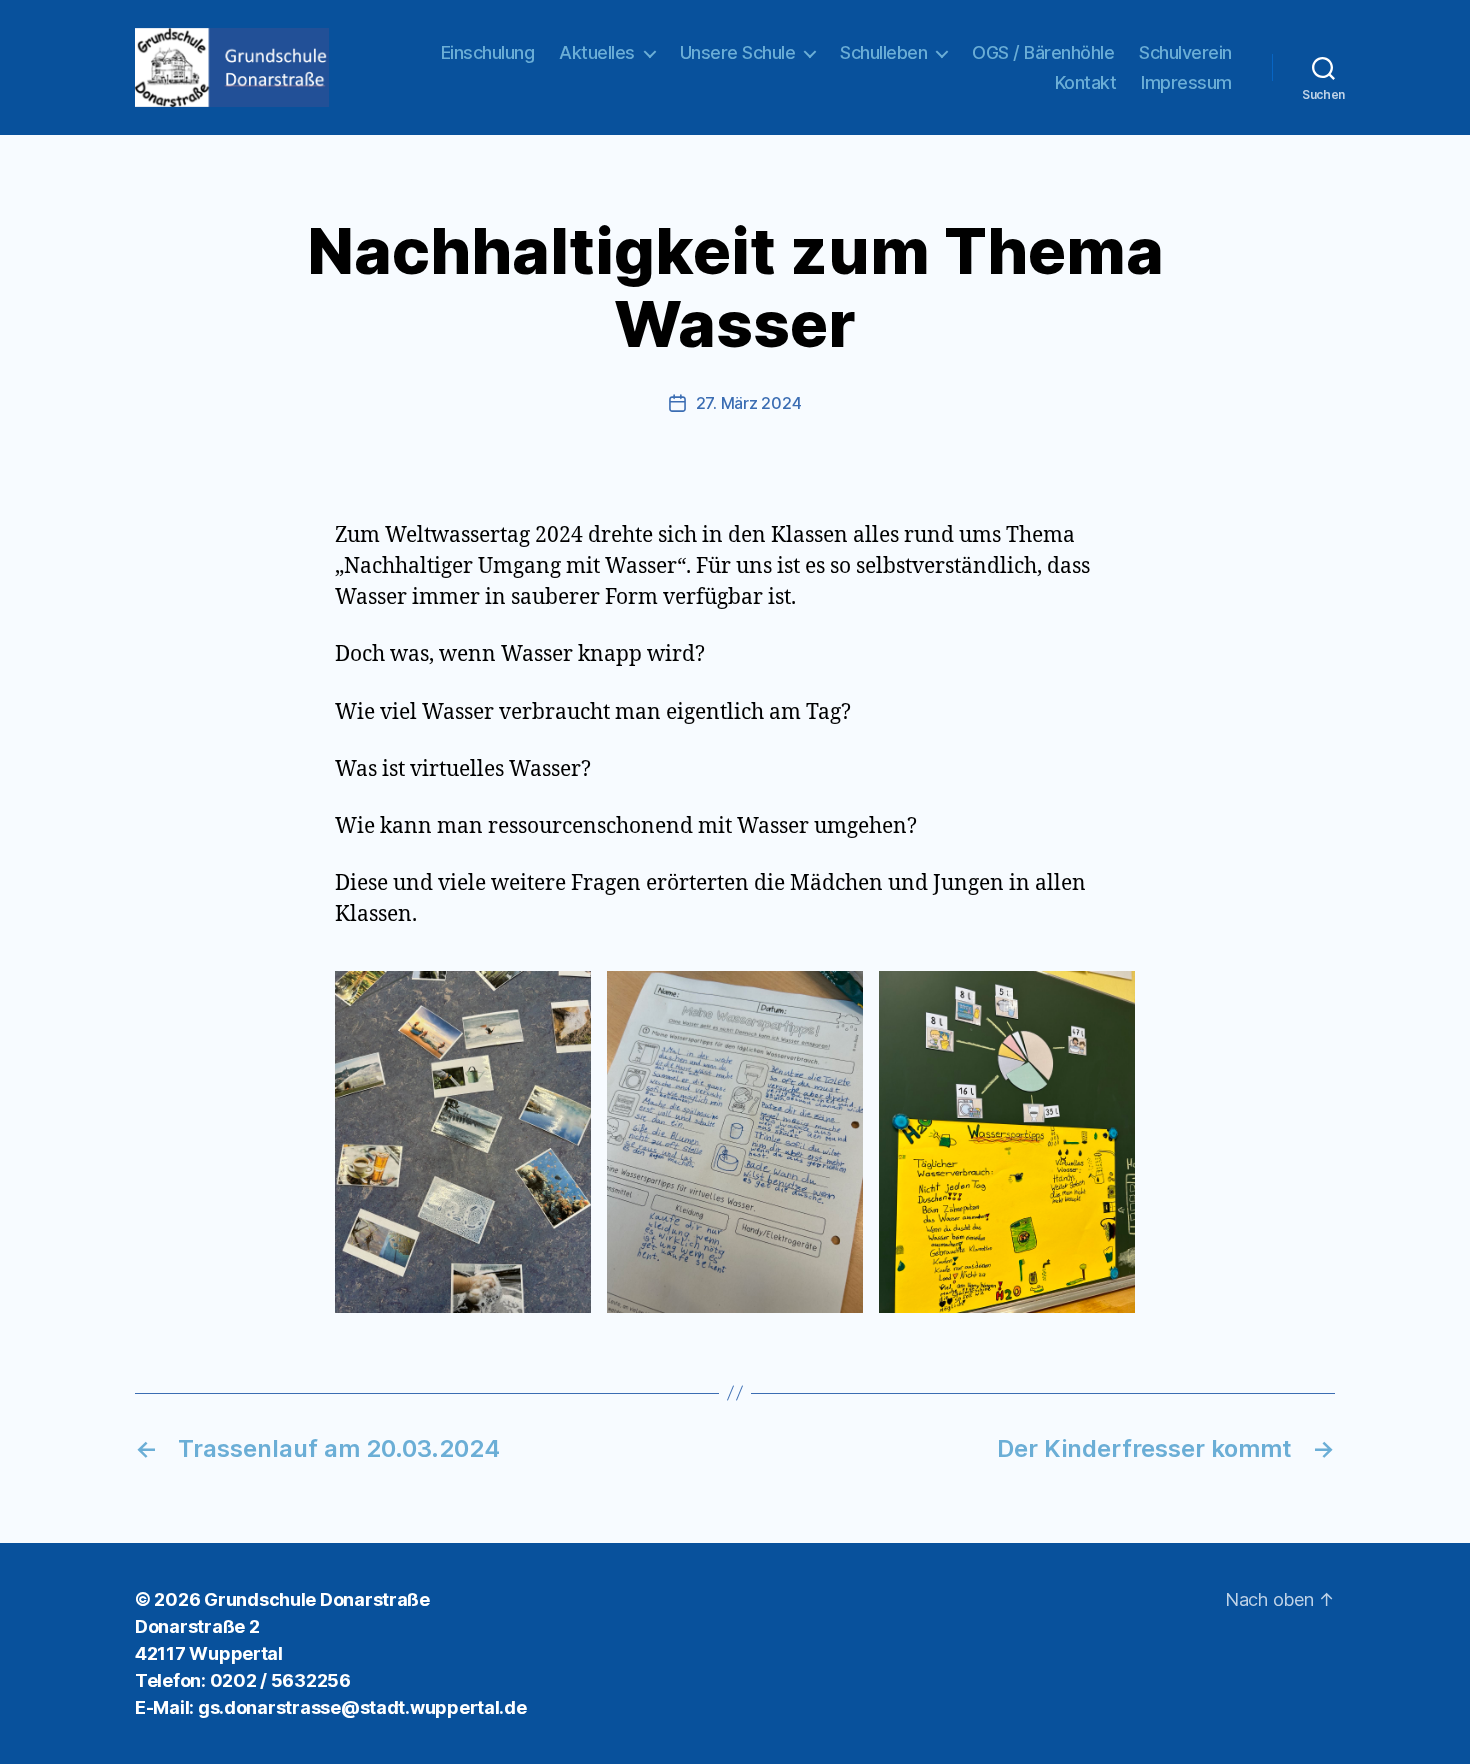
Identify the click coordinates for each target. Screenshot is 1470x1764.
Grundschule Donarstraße (317, 1599)
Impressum (1186, 82)
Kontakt (1086, 82)
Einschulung (488, 52)
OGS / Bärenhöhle (1043, 52)
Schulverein (1185, 52)
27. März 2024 (749, 403)
